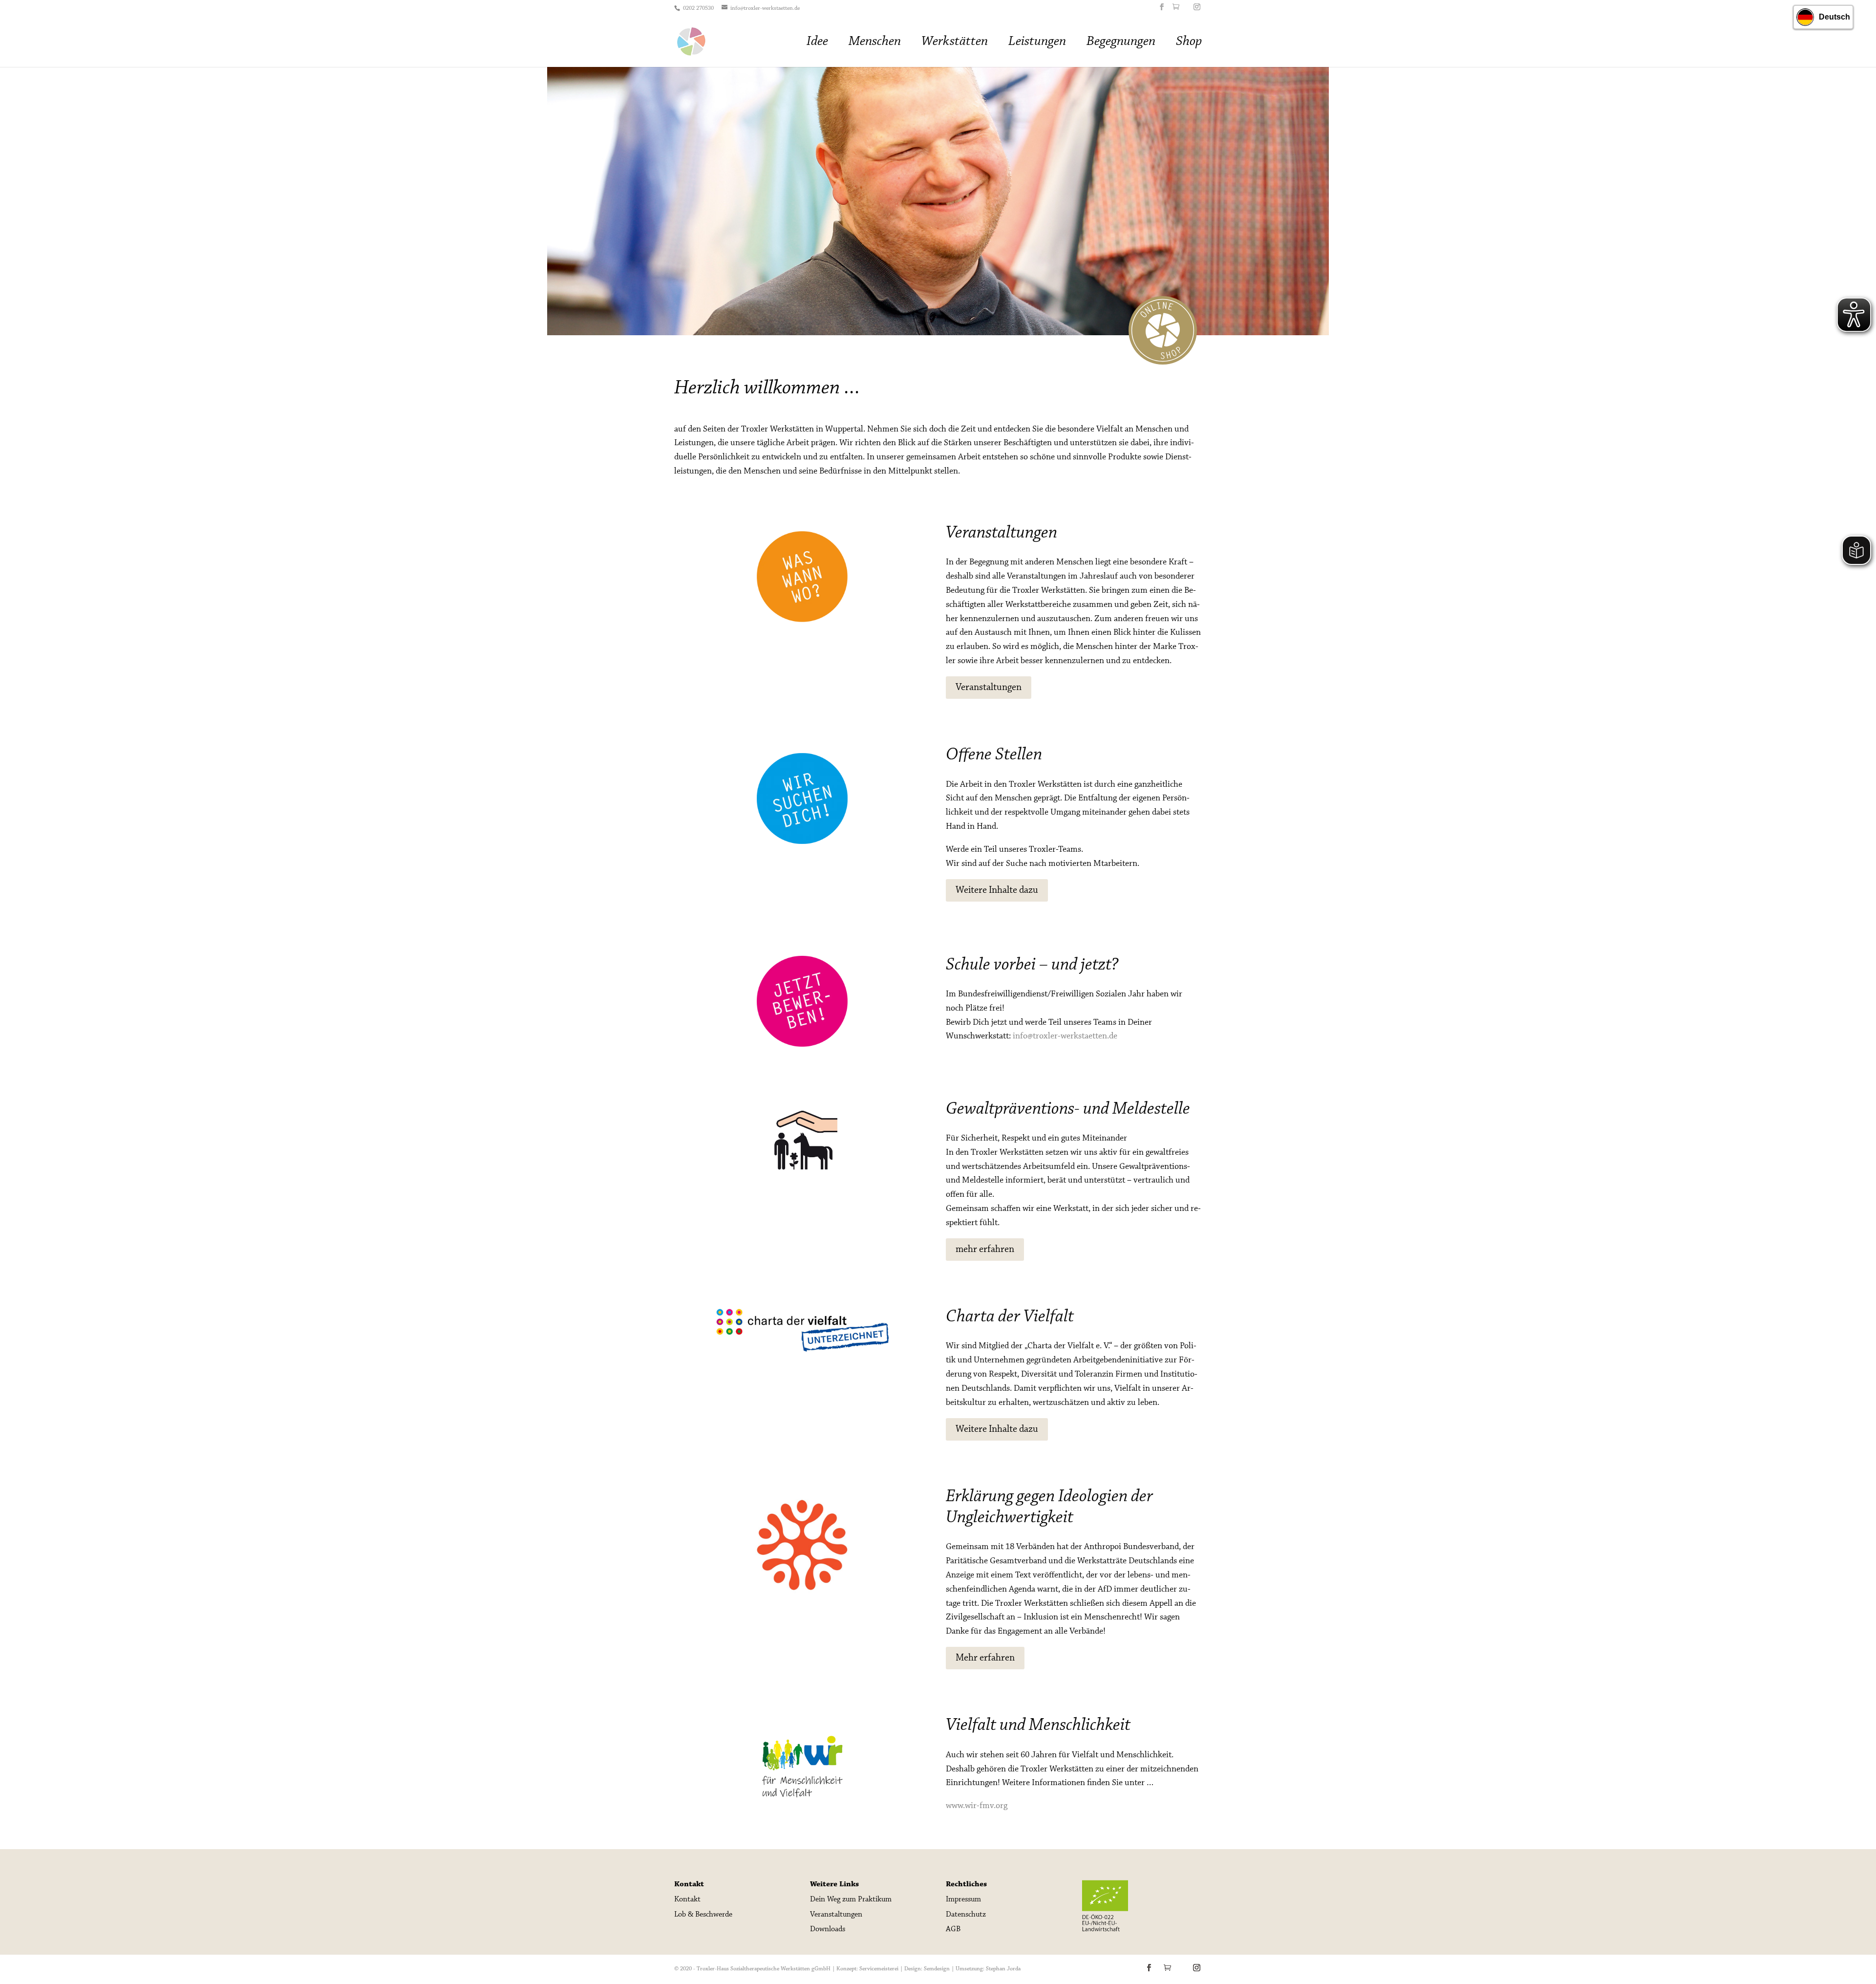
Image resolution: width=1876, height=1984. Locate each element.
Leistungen (1037, 43)
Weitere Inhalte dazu (997, 890)
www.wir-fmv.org (977, 1806)
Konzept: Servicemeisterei (867, 1969)
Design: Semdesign (927, 1969)
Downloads (828, 1929)
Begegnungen (1121, 43)
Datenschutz (966, 1915)
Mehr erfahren (985, 1658)
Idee (817, 43)
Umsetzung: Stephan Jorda (988, 1969)
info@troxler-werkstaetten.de (1065, 1036)
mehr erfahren (985, 1250)
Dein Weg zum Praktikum (851, 1899)
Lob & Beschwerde (703, 1915)
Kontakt (687, 1899)
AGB (953, 1929)
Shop (1189, 43)
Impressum (963, 1899)
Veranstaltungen (989, 688)
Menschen (875, 43)
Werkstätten (955, 43)
